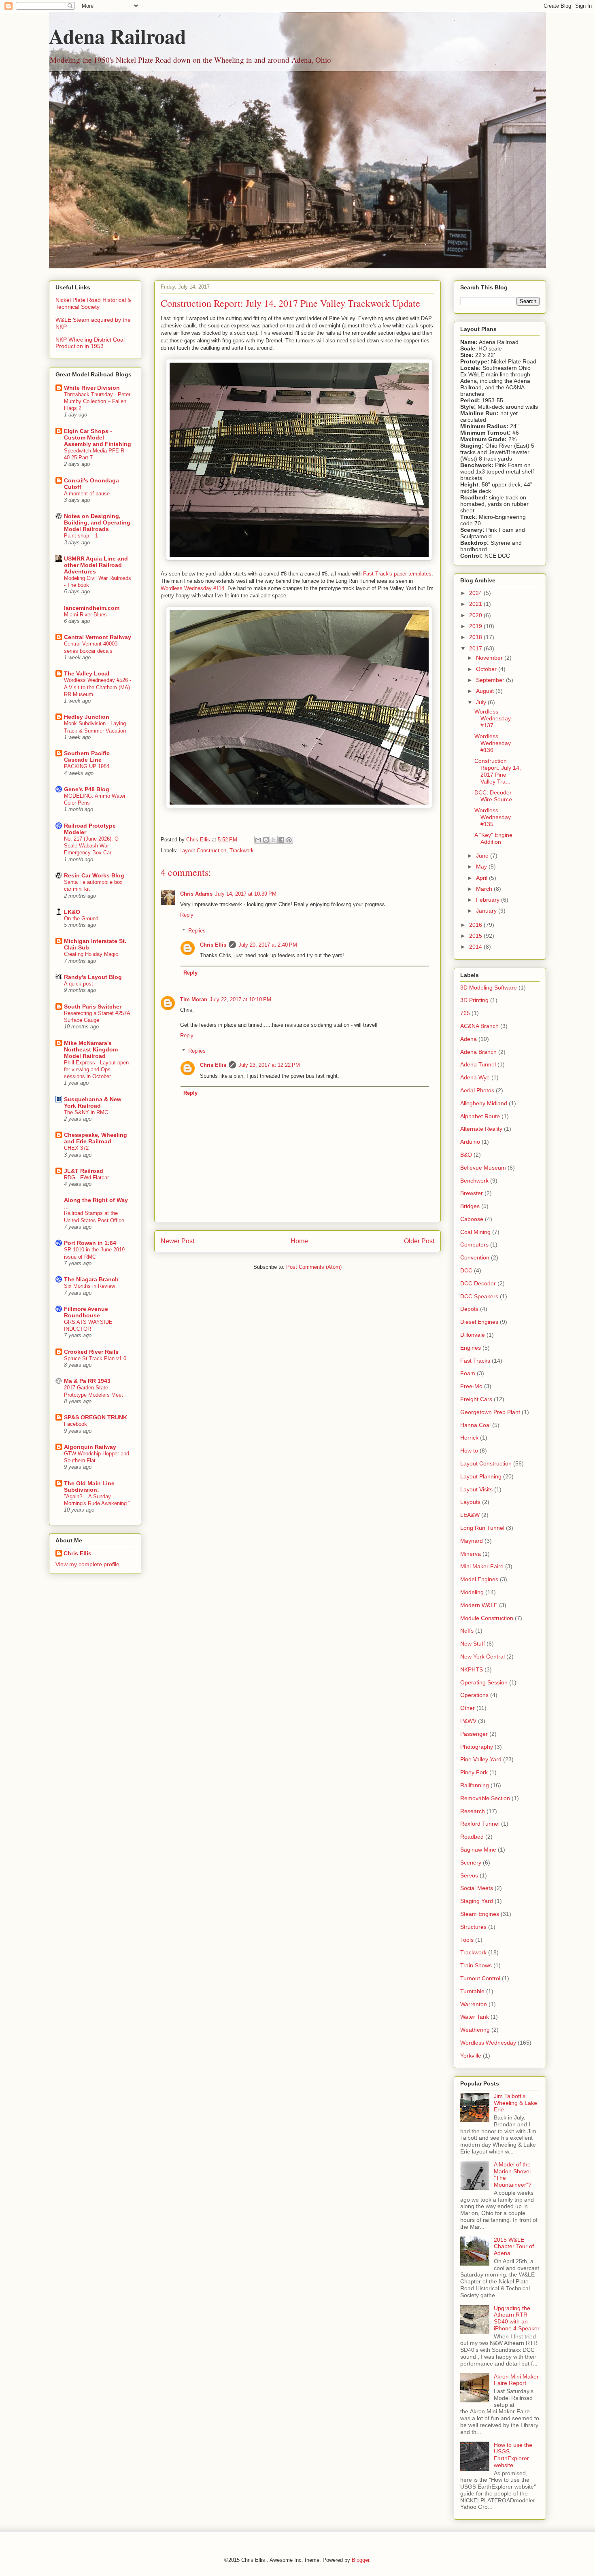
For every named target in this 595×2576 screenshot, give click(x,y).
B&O (466, 1155)
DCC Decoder (478, 1283)
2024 (476, 593)
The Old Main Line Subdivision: (89, 1487)
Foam (468, 1373)
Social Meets (477, 1888)
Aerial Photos (477, 1090)
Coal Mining (475, 1232)
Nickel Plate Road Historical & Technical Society (93, 303)
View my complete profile (87, 1564)
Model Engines (479, 1579)
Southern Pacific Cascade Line (87, 756)
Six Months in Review (89, 1286)
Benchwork (474, 1181)
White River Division (92, 388)
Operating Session (484, 1682)
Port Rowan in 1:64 (90, 1243)
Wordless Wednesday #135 (493, 817)
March (485, 889)
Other (467, 1708)
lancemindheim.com (92, 608)
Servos (469, 1875)
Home (299, 1241)
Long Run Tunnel (482, 1528)
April (482, 878)
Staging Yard (477, 1901)
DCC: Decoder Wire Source (493, 796)
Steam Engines (480, 1914)
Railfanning (475, 1785)
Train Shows (476, 1965)
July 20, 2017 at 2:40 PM (268, 945)
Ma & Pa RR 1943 (87, 1381)
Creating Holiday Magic (91, 954)
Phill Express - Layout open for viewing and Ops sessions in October (96, 1070)
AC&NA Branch (479, 1026)
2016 (476, 925)
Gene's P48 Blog (87, 789)
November (490, 658)
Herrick (469, 1438)
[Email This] (258, 840)
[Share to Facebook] (281, 840)
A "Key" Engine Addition (493, 838)
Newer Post (177, 1241)
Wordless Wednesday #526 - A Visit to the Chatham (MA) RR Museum (98, 687)
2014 (476, 947)
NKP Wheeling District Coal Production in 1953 (90, 343)
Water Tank (475, 2017)
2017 (476, 648)
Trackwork (242, 851)
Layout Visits (476, 1489)
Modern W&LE (479, 1605)
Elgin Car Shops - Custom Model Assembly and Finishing (98, 437)
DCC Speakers (479, 1296)
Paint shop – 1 (81, 536)
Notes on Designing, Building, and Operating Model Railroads (97, 522)
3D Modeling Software (489, 988)
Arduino (470, 1142)
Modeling (472, 1592)
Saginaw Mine (478, 1850)
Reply (187, 915)
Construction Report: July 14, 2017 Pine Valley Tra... (498, 771)
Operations (474, 1695)
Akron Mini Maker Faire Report (516, 2380)
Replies (197, 930)
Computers (474, 1244)
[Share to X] (274, 840)
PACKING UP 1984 (87, 766)
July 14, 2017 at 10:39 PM (246, 894)
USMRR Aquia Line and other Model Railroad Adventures (96, 565)
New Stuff (473, 1644)
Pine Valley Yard (481, 1759)
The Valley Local (87, 673)
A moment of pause (87, 494)
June (483, 856)
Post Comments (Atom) (314, 1267)
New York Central (482, 1656)
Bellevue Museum (483, 1168)
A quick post (79, 984)
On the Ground (81, 918)
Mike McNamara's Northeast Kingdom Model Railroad (91, 1049)
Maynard (472, 1541)
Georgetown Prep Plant (490, 1412)
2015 (476, 936)
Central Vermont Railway (98, 637)
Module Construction (487, 1618)
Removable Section (485, 1798)
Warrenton (474, 2004)
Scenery (471, 1862)
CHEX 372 (76, 1148)
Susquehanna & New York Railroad (93, 1102)
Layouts (470, 1502)
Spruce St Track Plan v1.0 (95, 1358)
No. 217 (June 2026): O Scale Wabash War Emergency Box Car (91, 846)
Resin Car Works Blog (94, 875)
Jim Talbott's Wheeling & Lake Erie (515, 2103)
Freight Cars (476, 1399)
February (489, 900)
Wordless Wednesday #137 (493, 718)
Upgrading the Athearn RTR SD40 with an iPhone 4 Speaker (517, 2318)
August (486, 691)
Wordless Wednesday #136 (493, 743)
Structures (473, 1927)
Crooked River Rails (91, 1352)
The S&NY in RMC (86, 1112)
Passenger (474, 1734)
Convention (475, 1257)
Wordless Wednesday (488, 2043)
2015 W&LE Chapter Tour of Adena (514, 2247)
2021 (476, 604)
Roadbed (472, 1837)
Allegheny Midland (484, 1103)
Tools (467, 1940)
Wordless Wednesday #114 (192, 588)
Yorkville (471, 2056)
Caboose (472, 1219)
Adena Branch (478, 1052)
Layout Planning (481, 1476)
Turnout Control (480, 1978)
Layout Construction (203, 851)
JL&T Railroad (84, 1171)
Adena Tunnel (478, 1064)
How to (469, 1450)
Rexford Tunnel (480, 1824)
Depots (469, 1309)
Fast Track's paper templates (397, 574)
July (482, 702)
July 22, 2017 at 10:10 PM (240, 999)
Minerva (471, 1554)
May (482, 866)
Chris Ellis (213, 945)
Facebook (75, 1424)
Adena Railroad (118, 36)
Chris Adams (196, 894)
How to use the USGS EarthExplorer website (513, 2455)
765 (465, 1013)
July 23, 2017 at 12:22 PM (269, 1065)
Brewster (472, 1193)
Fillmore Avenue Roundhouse (86, 1312)
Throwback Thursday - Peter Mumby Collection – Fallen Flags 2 (97, 401)
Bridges (470, 1206)
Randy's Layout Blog (93, 977)
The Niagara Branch (91, 1279)
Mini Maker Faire (482, 1566)
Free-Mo (471, 1386)
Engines (471, 1348)
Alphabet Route (480, 1116)
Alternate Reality (481, 1129)
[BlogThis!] (266, 840)
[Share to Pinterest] (289, 840)
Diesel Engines (479, 1322)
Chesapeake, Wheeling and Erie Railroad (96, 1138)
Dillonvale (473, 1335)
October (487, 669)
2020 (476, 615)
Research (473, 1811)
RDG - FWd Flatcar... (89, 1178)
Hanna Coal (475, 1425)
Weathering (475, 2030)
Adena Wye (475, 1077)
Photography (477, 1747)
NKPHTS (472, 1669)
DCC (466, 1270)
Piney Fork (474, 1772)
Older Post (419, 1241)
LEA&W (470, 1515)
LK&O (72, 912)
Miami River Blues (85, 615)
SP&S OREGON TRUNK (96, 1417)
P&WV (468, 1721)
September (491, 680)
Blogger (360, 2560)
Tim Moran (194, 999)
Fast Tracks (475, 1361)
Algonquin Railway (90, 1447)
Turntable (472, 1991)
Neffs (467, 1631)
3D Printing (474, 1000)
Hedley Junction (87, 717)
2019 (476, 626)
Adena (469, 1039)
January (487, 911)
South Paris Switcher (93, 1007)
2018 (476, 637)
